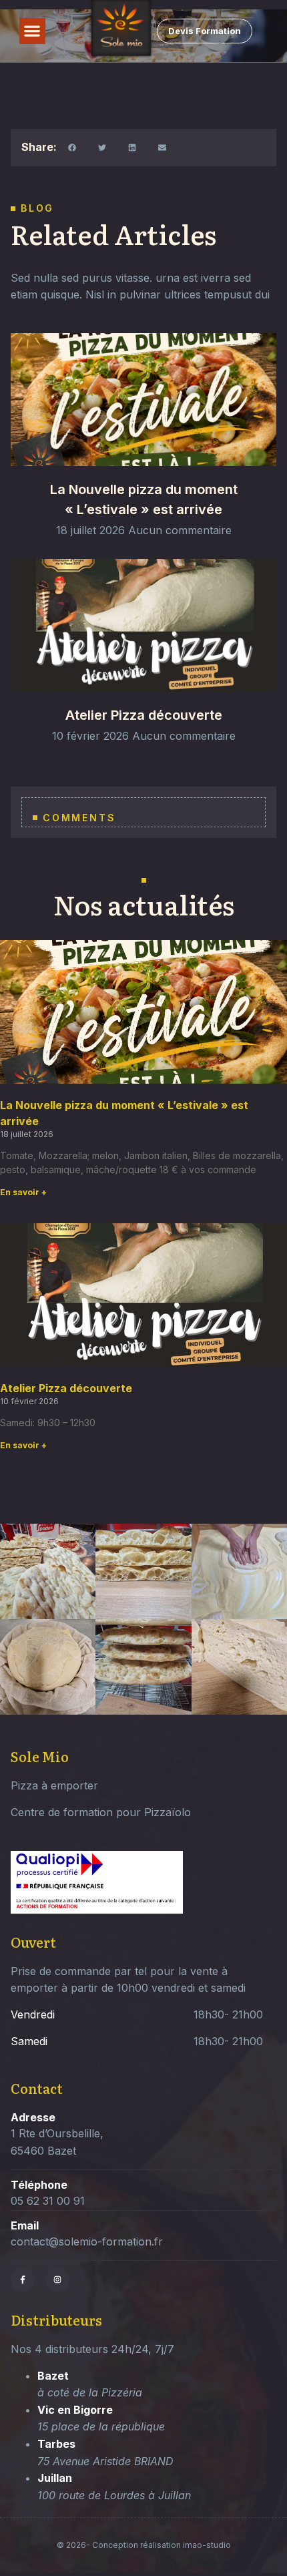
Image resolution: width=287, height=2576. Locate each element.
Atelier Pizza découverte (144, 715)
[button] (32, 31)
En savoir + (23, 1192)
